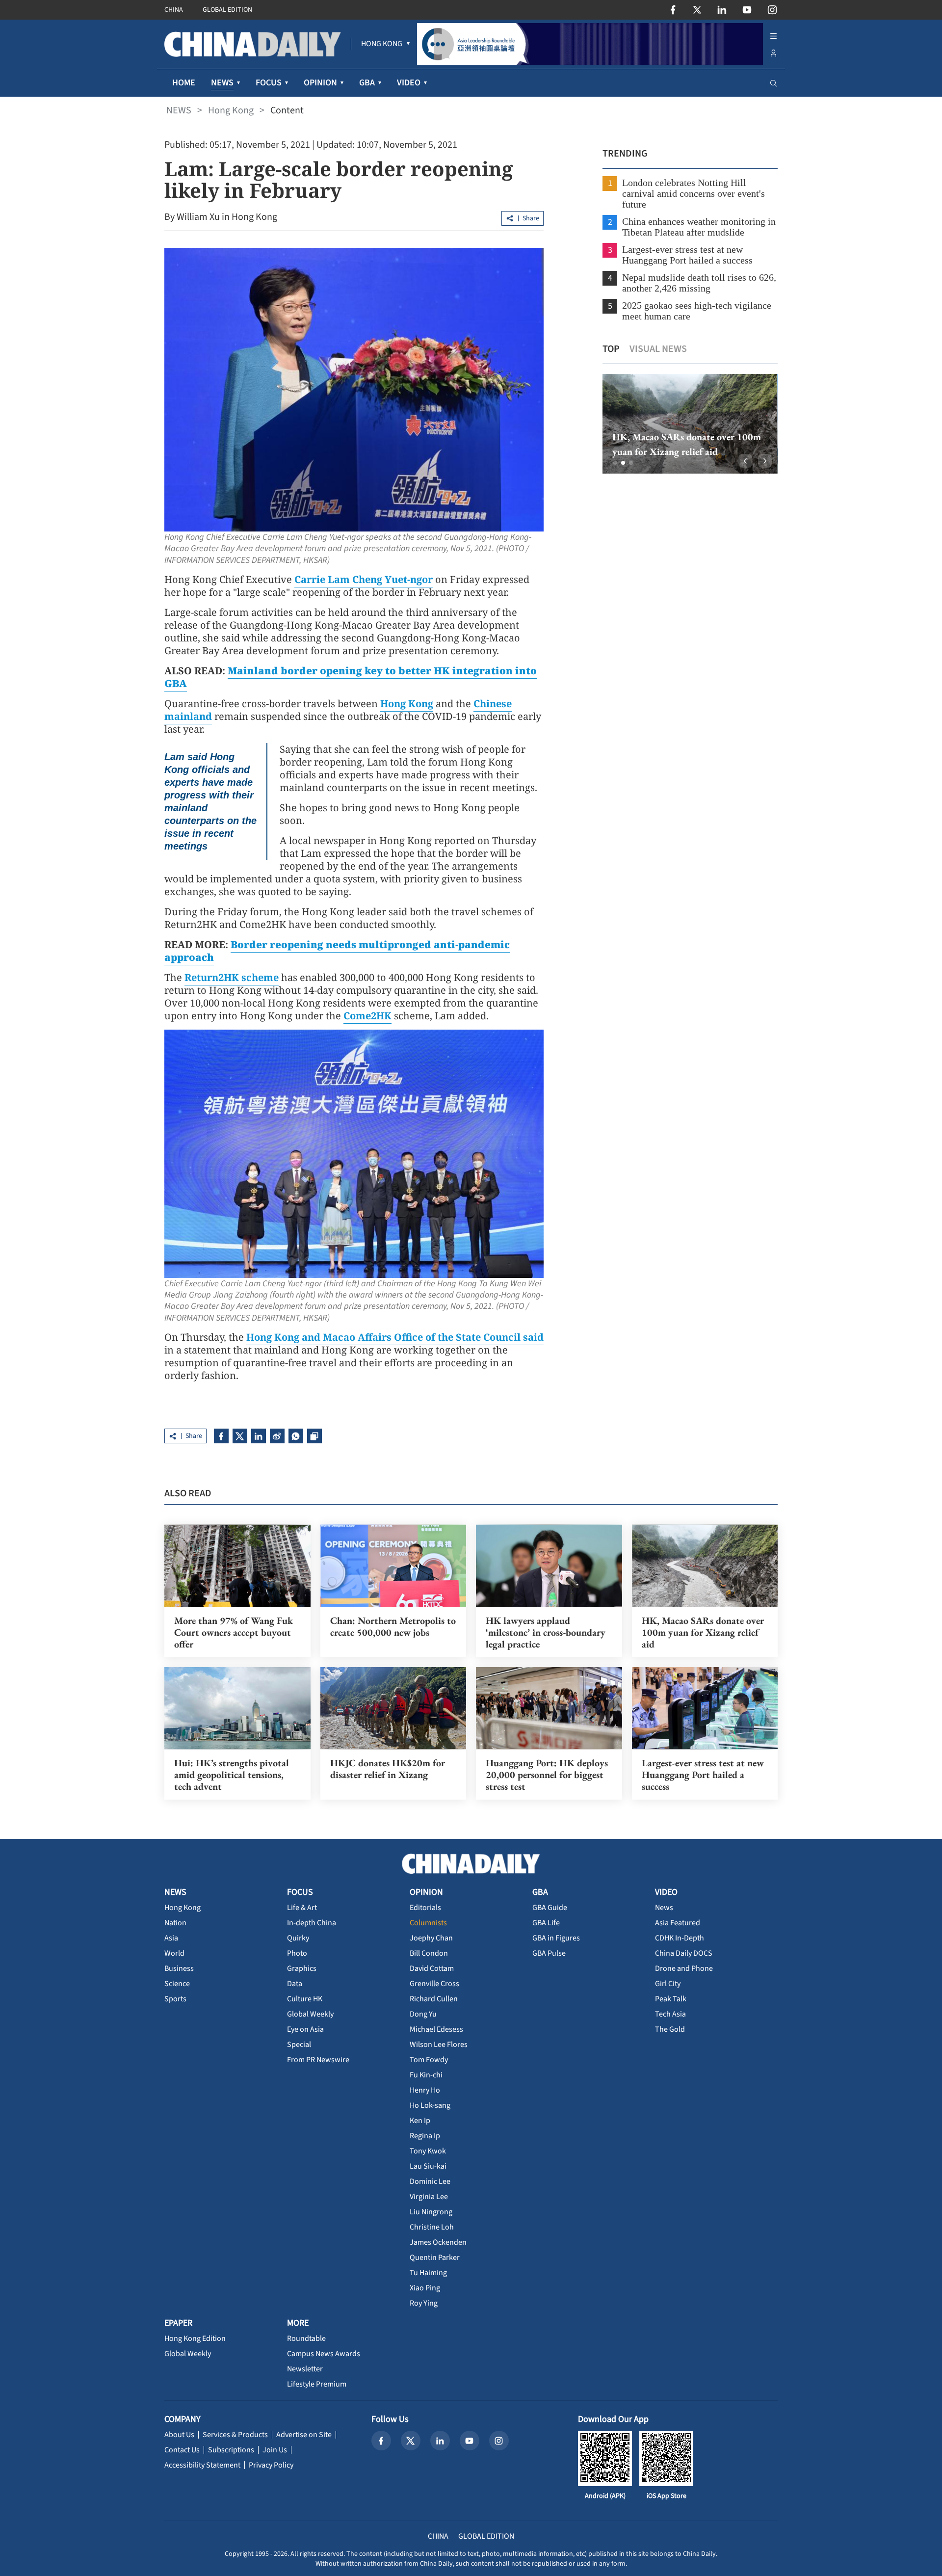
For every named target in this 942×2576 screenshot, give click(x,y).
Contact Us (182, 2450)
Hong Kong (231, 110)
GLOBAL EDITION (227, 10)
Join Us (275, 2450)
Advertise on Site (304, 2435)
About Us (179, 2435)
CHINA (174, 10)
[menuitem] (382, 44)
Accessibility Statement (202, 2465)
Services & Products (235, 2435)
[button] (615, 463)
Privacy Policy (271, 2465)
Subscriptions (231, 2450)
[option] (690, 424)
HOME (184, 83)
